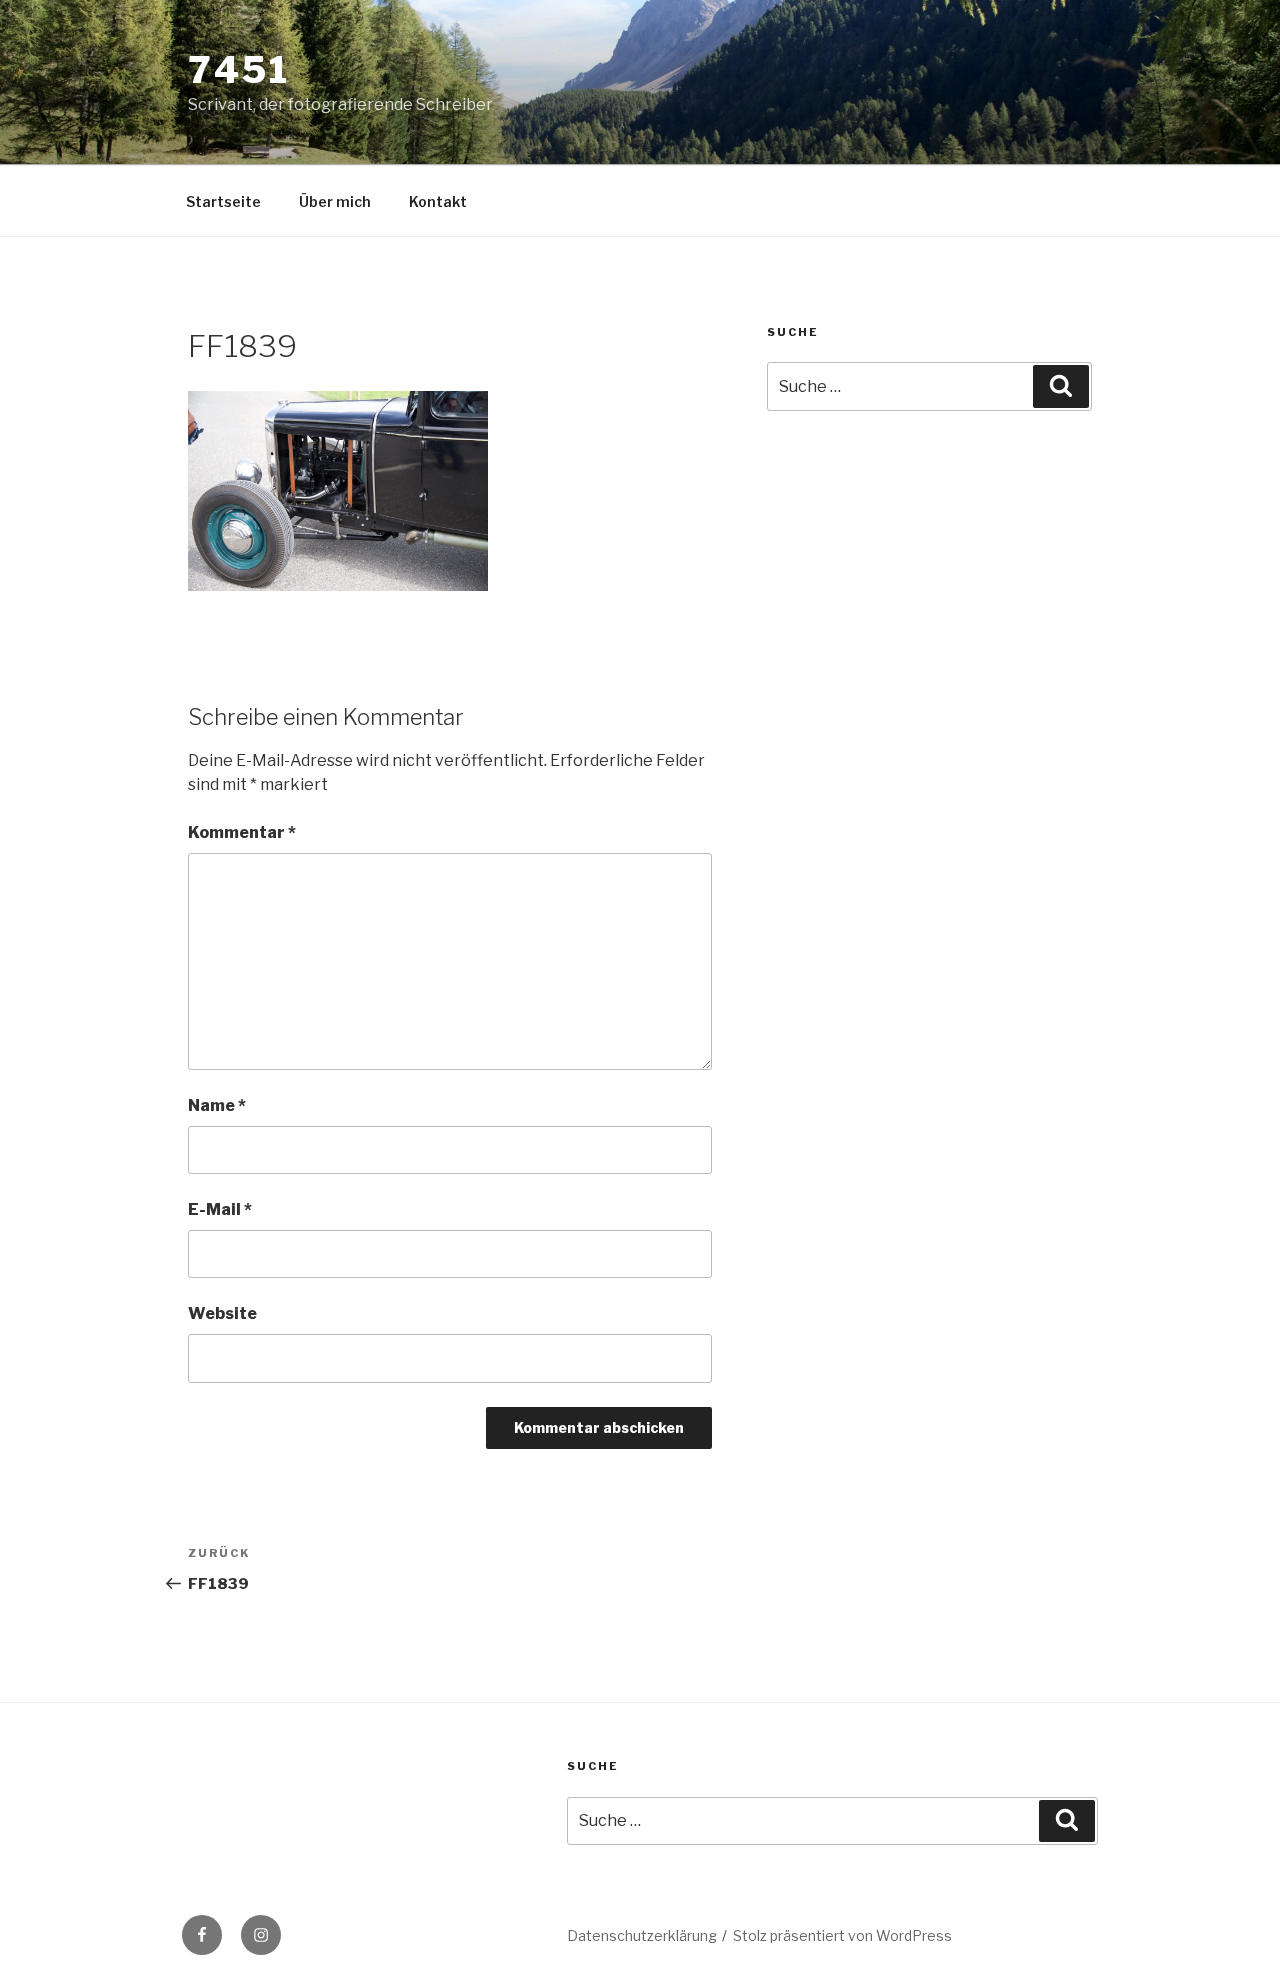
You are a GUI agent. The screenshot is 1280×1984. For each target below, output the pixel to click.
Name (217, 1105)
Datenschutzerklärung (642, 1935)
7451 (239, 70)
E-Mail (220, 1209)
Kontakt (438, 201)
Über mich (335, 201)
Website (222, 1313)
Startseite (223, 201)
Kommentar (242, 832)
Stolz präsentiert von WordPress (842, 1935)
